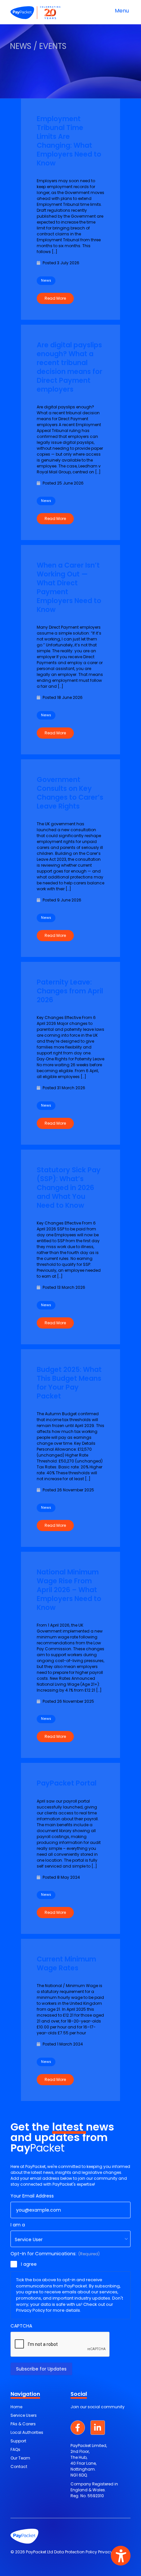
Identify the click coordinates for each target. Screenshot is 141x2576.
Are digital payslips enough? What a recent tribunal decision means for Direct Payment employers (70, 367)
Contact (19, 2467)
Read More (55, 298)
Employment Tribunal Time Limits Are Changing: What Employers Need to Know (69, 141)
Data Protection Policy (76, 2552)
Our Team (20, 2458)
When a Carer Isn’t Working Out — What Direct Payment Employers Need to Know (69, 587)
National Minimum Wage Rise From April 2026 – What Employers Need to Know (69, 1590)
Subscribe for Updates (41, 2369)
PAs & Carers (23, 2424)
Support (18, 2441)
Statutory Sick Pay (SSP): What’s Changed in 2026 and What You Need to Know (69, 1188)
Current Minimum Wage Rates (66, 1963)
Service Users (24, 2415)
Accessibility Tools (121, 2556)
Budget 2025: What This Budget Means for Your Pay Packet (69, 1383)
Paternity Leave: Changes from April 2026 (70, 991)
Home (16, 2407)
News (46, 281)
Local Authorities (27, 2432)
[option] (70, 49)
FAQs (15, 2449)
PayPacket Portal (67, 1783)
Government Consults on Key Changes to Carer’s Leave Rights (70, 793)
